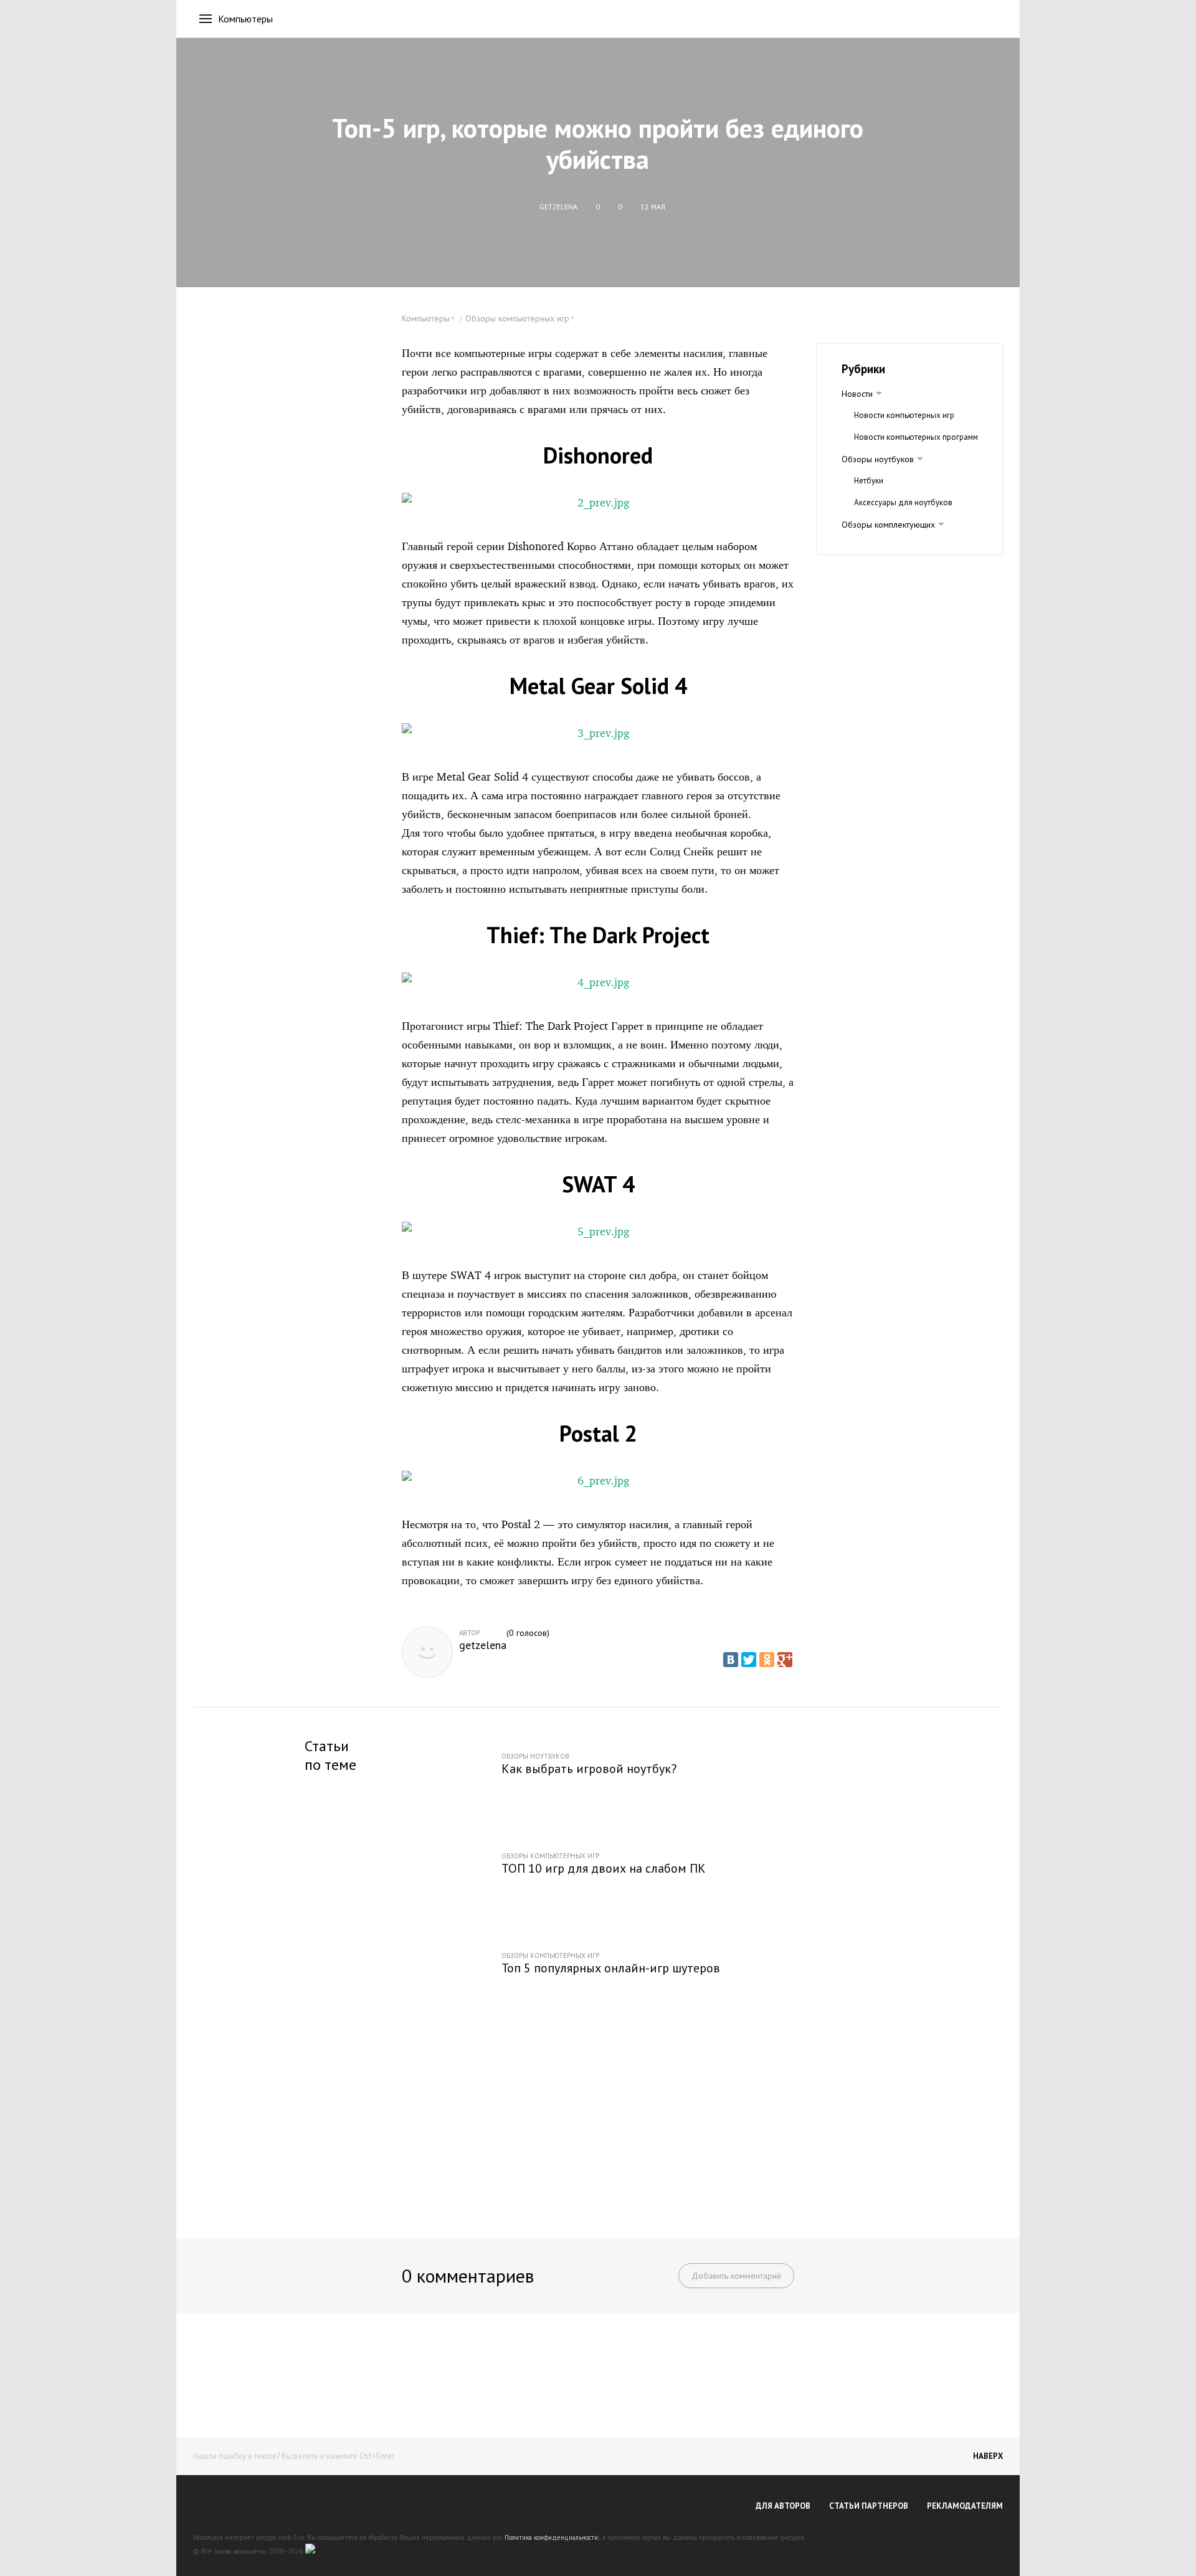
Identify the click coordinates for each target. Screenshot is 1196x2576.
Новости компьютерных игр (904, 415)
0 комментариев (468, 2275)
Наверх (988, 2456)
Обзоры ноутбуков (878, 459)
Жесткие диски (881, 546)
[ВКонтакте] (731, 1660)
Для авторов (783, 2506)
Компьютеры (245, 19)
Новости (857, 394)
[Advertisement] (598, 2123)
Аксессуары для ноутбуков (903, 502)
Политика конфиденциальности (551, 2537)
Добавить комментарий (736, 2276)
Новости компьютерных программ (916, 437)
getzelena (483, 1645)
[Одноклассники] (767, 1660)
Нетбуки (869, 481)
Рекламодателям (965, 2506)
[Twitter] (749, 1660)
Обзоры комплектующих (888, 525)
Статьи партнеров (869, 2506)
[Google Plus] (785, 1660)
